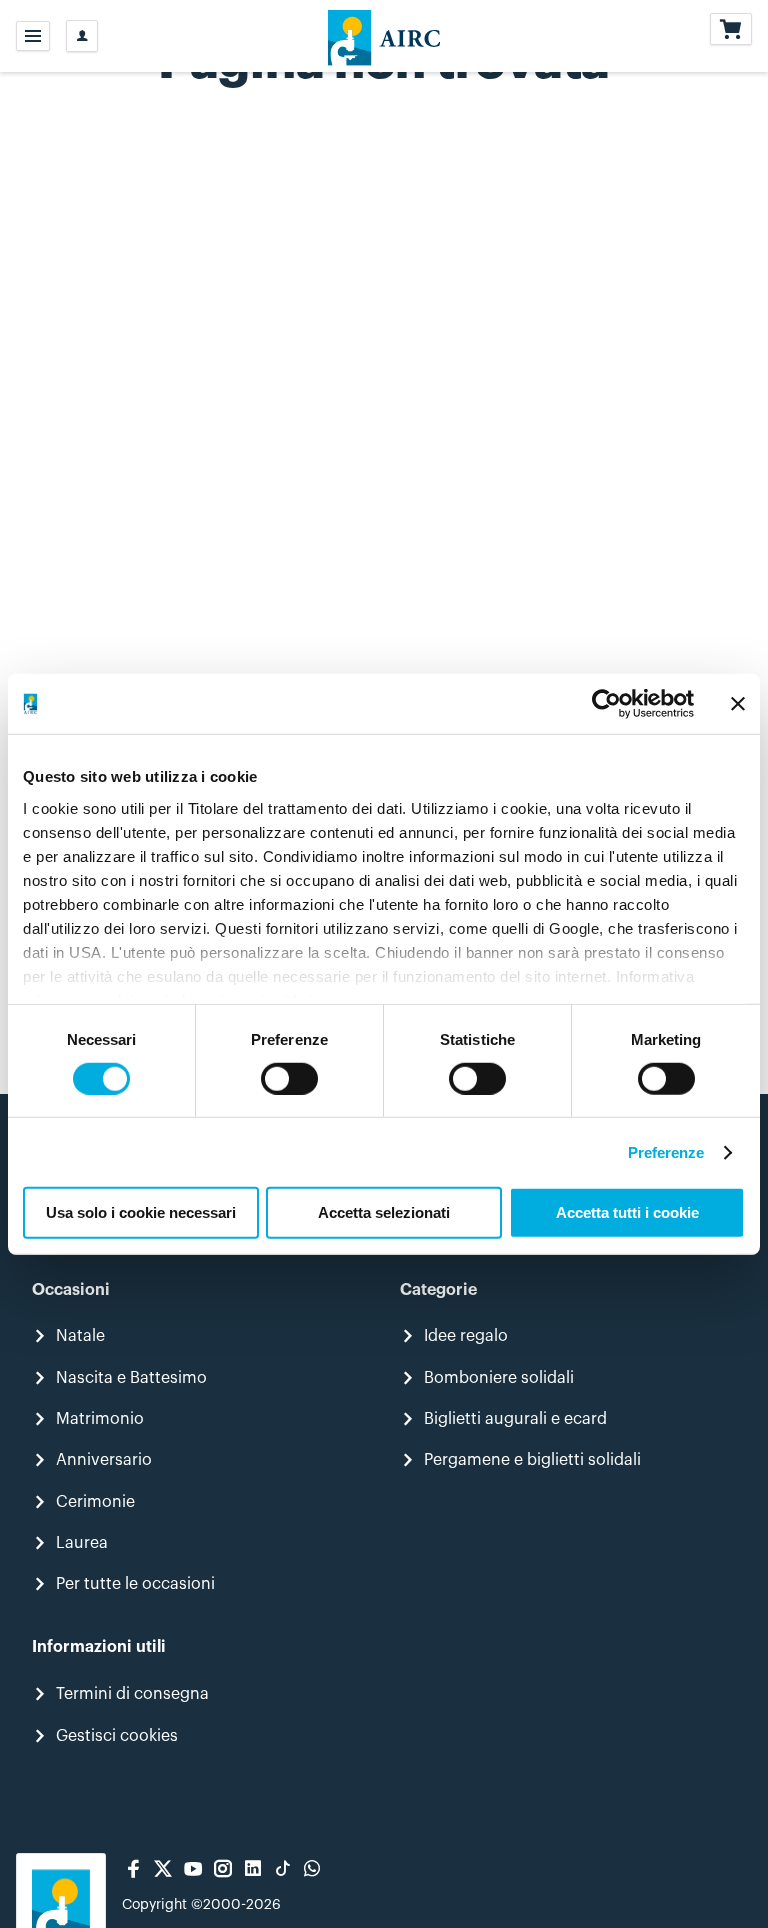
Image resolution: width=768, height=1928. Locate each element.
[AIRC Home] (384, 36)
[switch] (289, 1079)
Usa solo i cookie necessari (141, 1212)
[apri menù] (33, 36)
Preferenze (666, 1152)
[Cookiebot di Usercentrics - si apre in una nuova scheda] (606, 704)
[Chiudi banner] (738, 704)
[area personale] (82, 36)
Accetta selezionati (384, 1212)
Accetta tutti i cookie (627, 1212)
